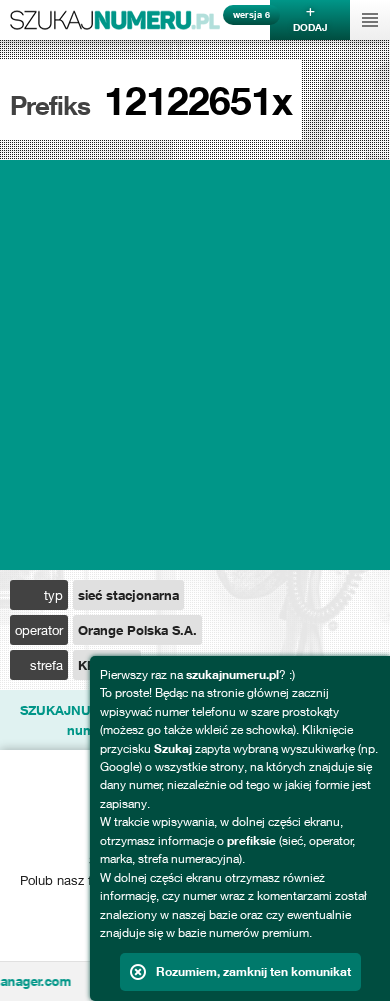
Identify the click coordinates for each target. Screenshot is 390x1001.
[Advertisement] (195, 365)
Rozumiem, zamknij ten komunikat (253, 971)
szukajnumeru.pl (115, 20)
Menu (370, 20)
